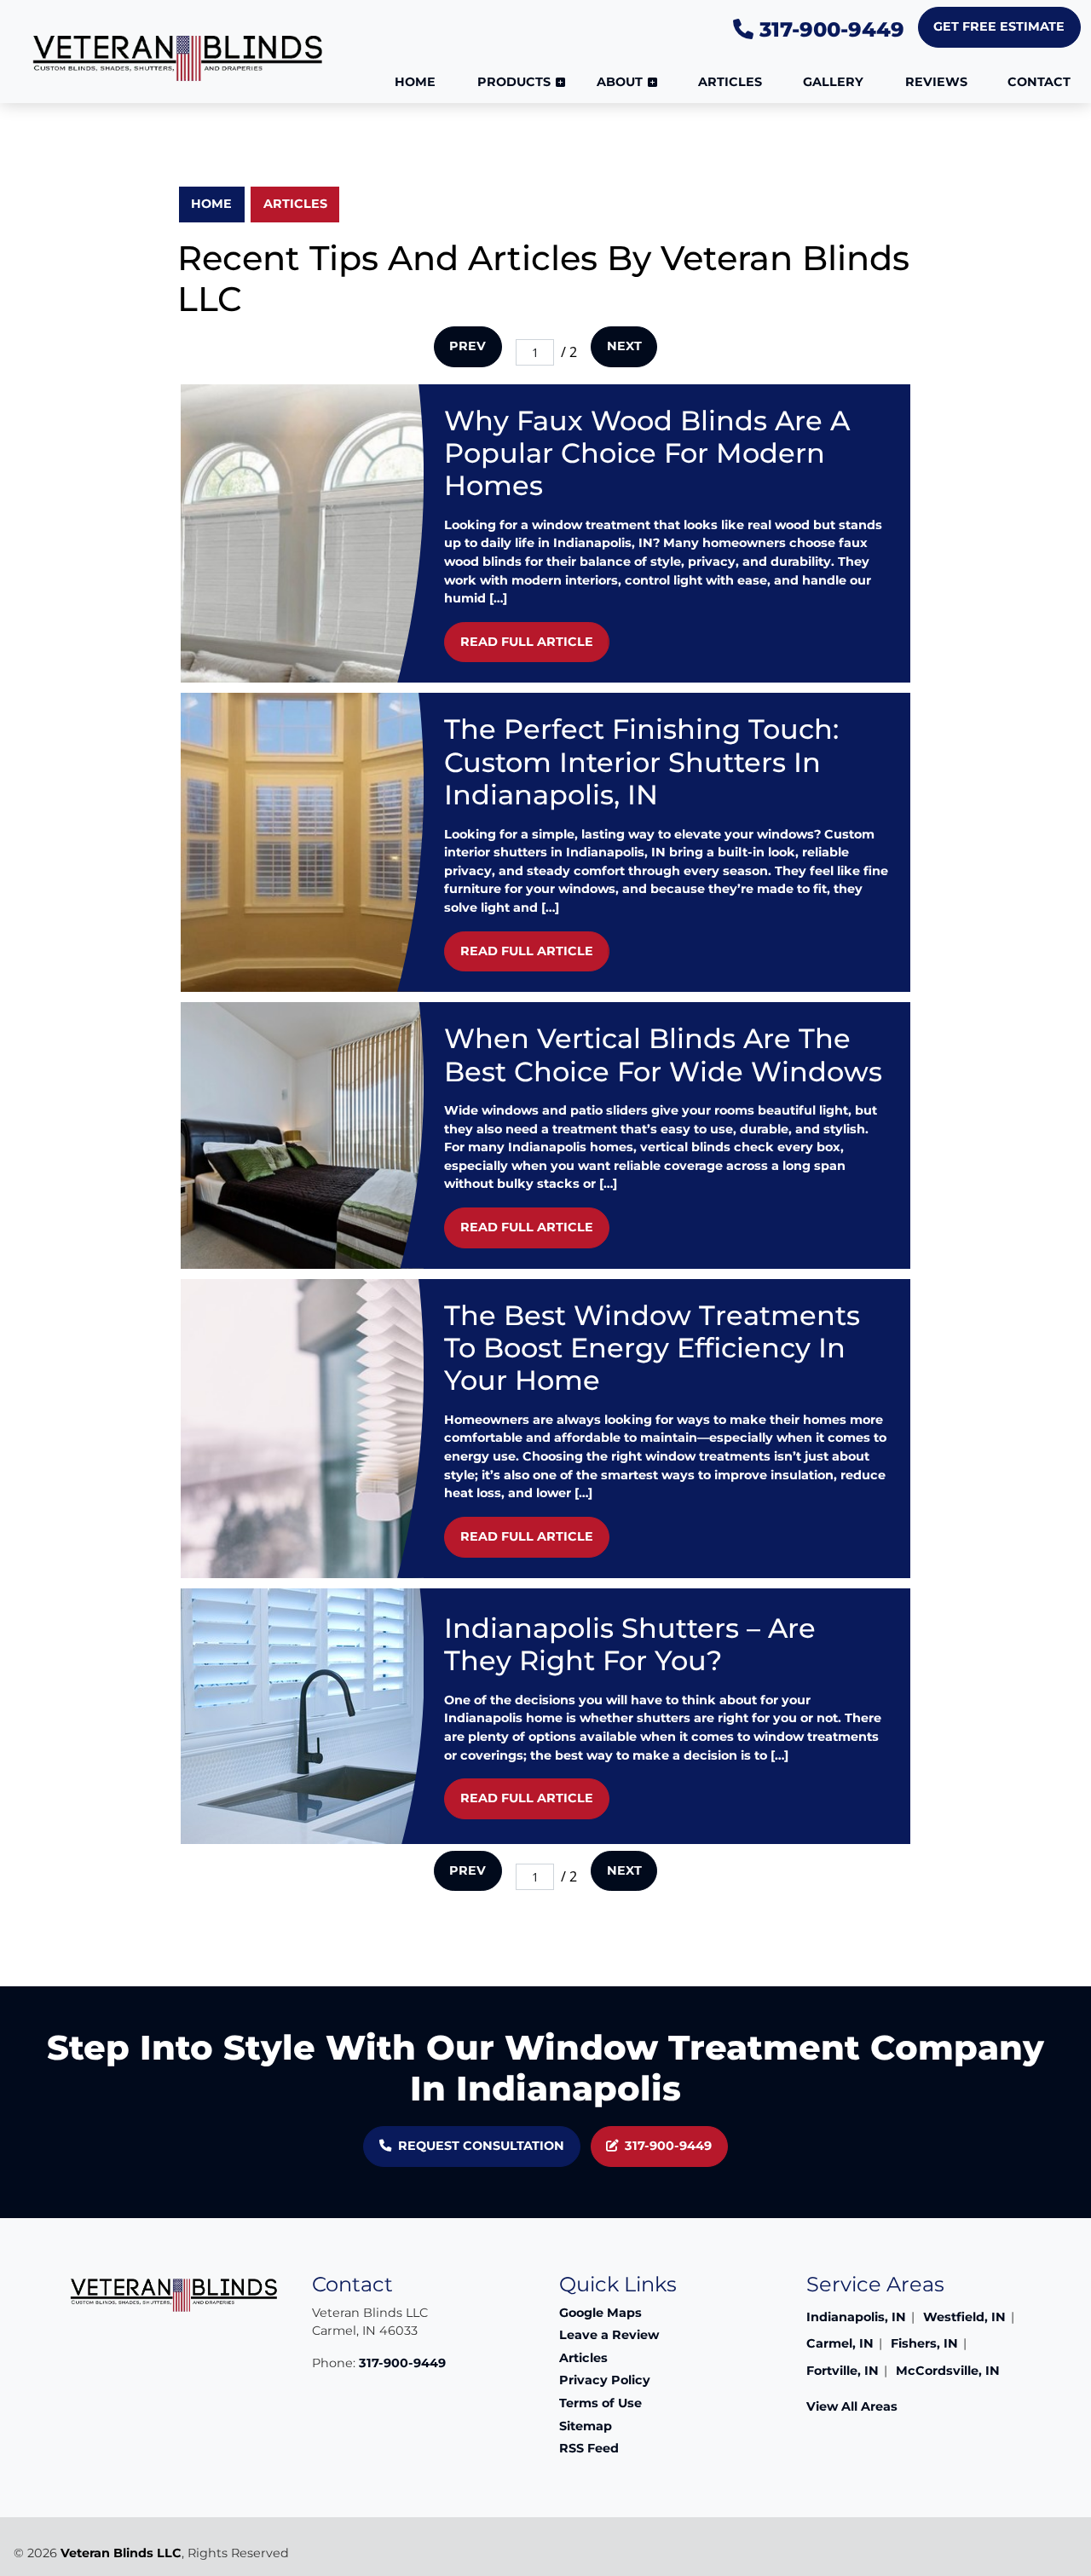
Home (211, 204)
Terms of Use (600, 2403)
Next (624, 346)
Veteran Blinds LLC (121, 2553)
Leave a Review (609, 2335)
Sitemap (586, 2426)
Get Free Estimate (999, 26)
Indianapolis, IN (856, 2317)
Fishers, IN (924, 2343)
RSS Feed (589, 2448)
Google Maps (600, 2313)
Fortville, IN (843, 2371)
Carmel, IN (840, 2343)
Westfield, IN (964, 2317)
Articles (295, 204)
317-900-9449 (829, 29)
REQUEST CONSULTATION (481, 2146)
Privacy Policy (605, 2380)
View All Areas (852, 2406)
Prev (468, 346)
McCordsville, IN (948, 2371)
